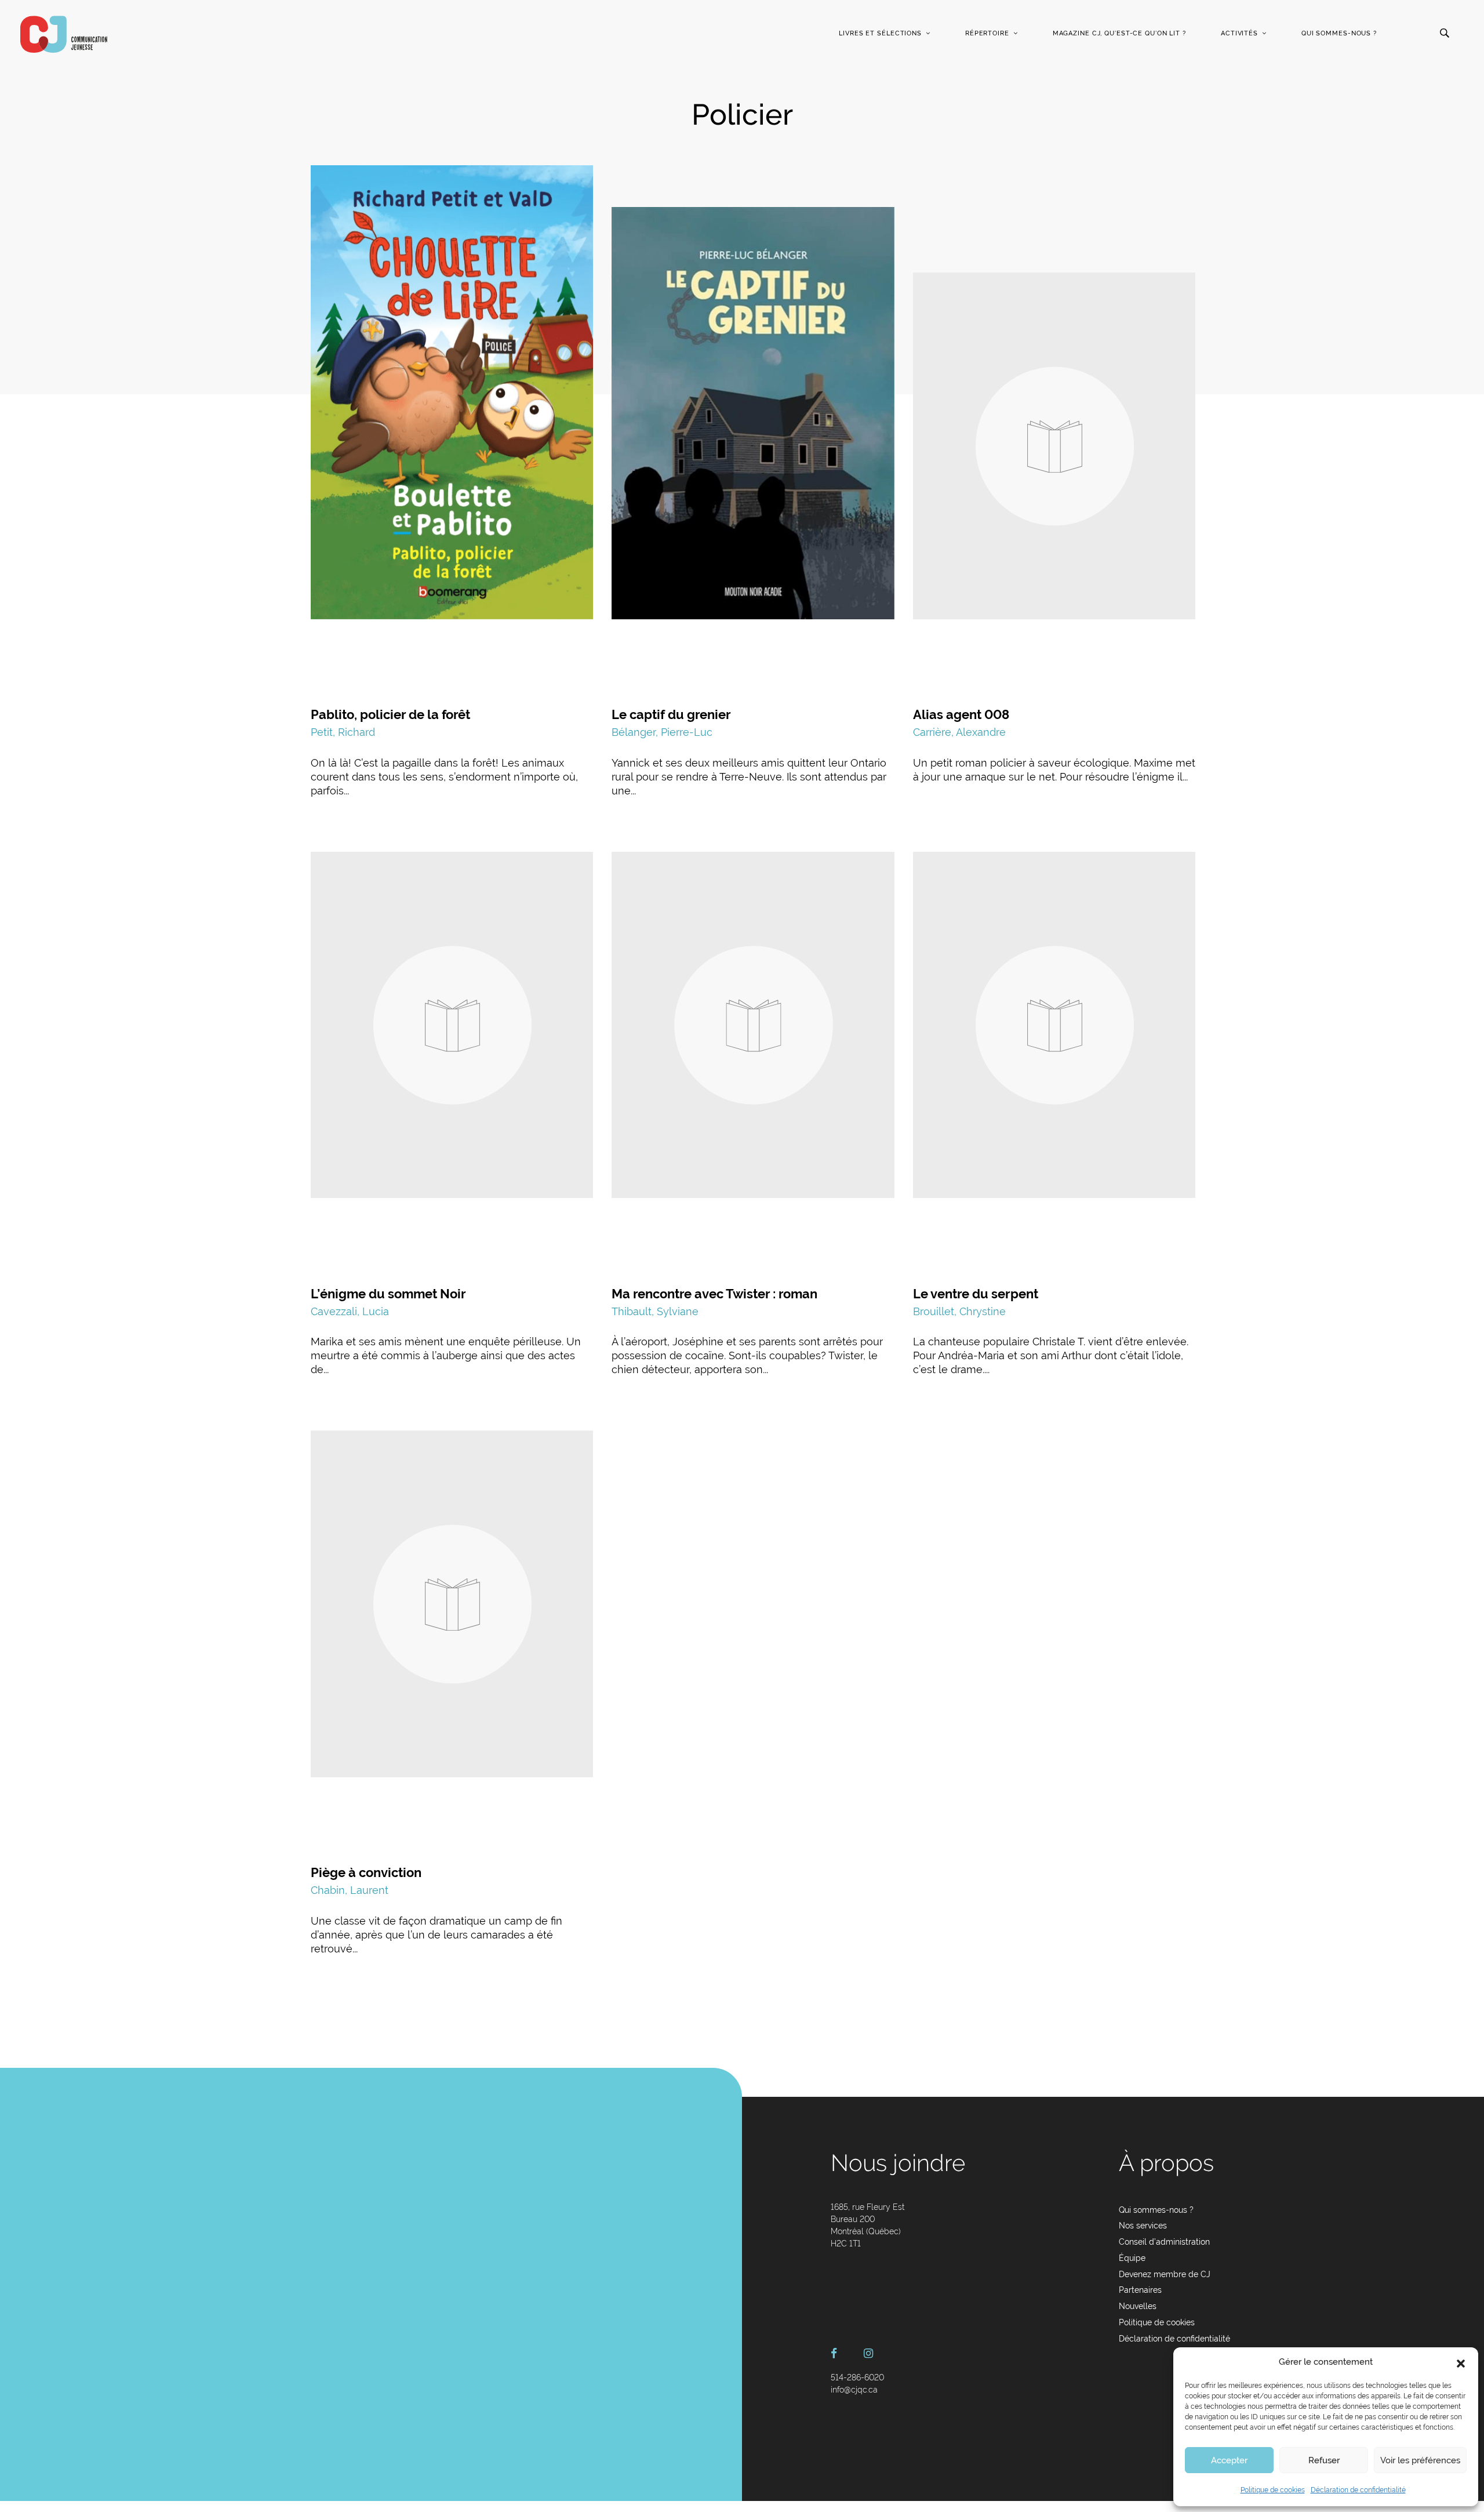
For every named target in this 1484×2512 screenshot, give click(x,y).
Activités (1239, 33)
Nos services (1143, 2226)
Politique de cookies (1273, 2490)
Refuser (1324, 2460)
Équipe (1132, 2258)
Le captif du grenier (671, 714)
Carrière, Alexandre (959, 732)
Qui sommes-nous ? (1339, 33)
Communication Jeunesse (64, 34)
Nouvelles (1138, 2306)
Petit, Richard (343, 732)
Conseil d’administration (1164, 2242)
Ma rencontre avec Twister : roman (714, 1294)
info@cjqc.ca (854, 2390)
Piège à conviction (366, 1872)
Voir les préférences (1420, 2460)
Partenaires (1140, 2290)
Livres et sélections (880, 33)
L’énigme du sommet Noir (388, 1294)
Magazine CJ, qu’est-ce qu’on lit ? (1119, 33)
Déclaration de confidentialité (1358, 2490)
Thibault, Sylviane (655, 1311)
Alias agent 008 (961, 714)
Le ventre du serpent (976, 1294)
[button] (1461, 2362)
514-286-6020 (857, 2377)
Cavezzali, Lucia (350, 1311)
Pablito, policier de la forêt (390, 714)
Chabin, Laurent (350, 1890)
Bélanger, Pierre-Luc (662, 732)
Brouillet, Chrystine (959, 1311)
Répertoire (987, 33)
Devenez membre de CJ (1165, 2274)
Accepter (1229, 2460)
